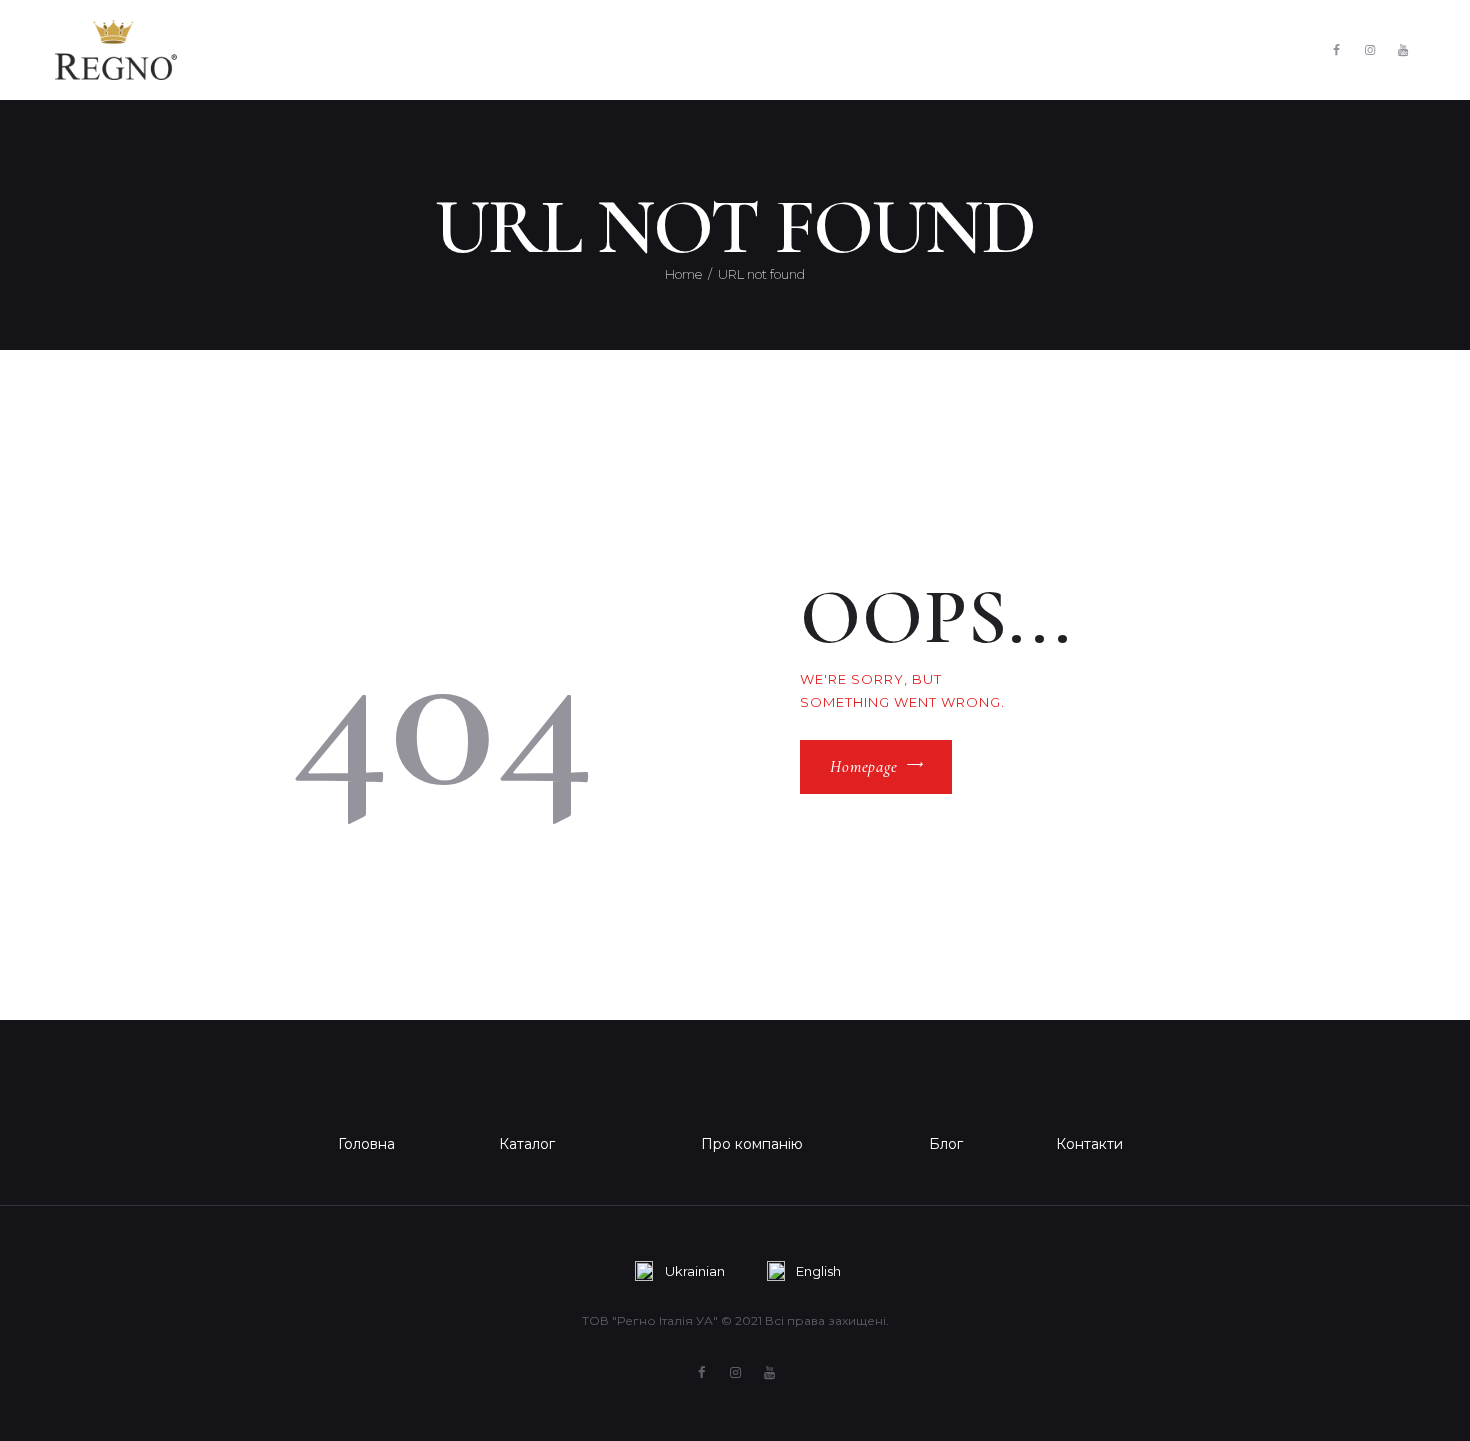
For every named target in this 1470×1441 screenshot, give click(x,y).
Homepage (864, 767)
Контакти (1089, 1144)
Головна (366, 1144)
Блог (946, 1144)
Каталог (527, 1144)
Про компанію (752, 1144)
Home (683, 274)
